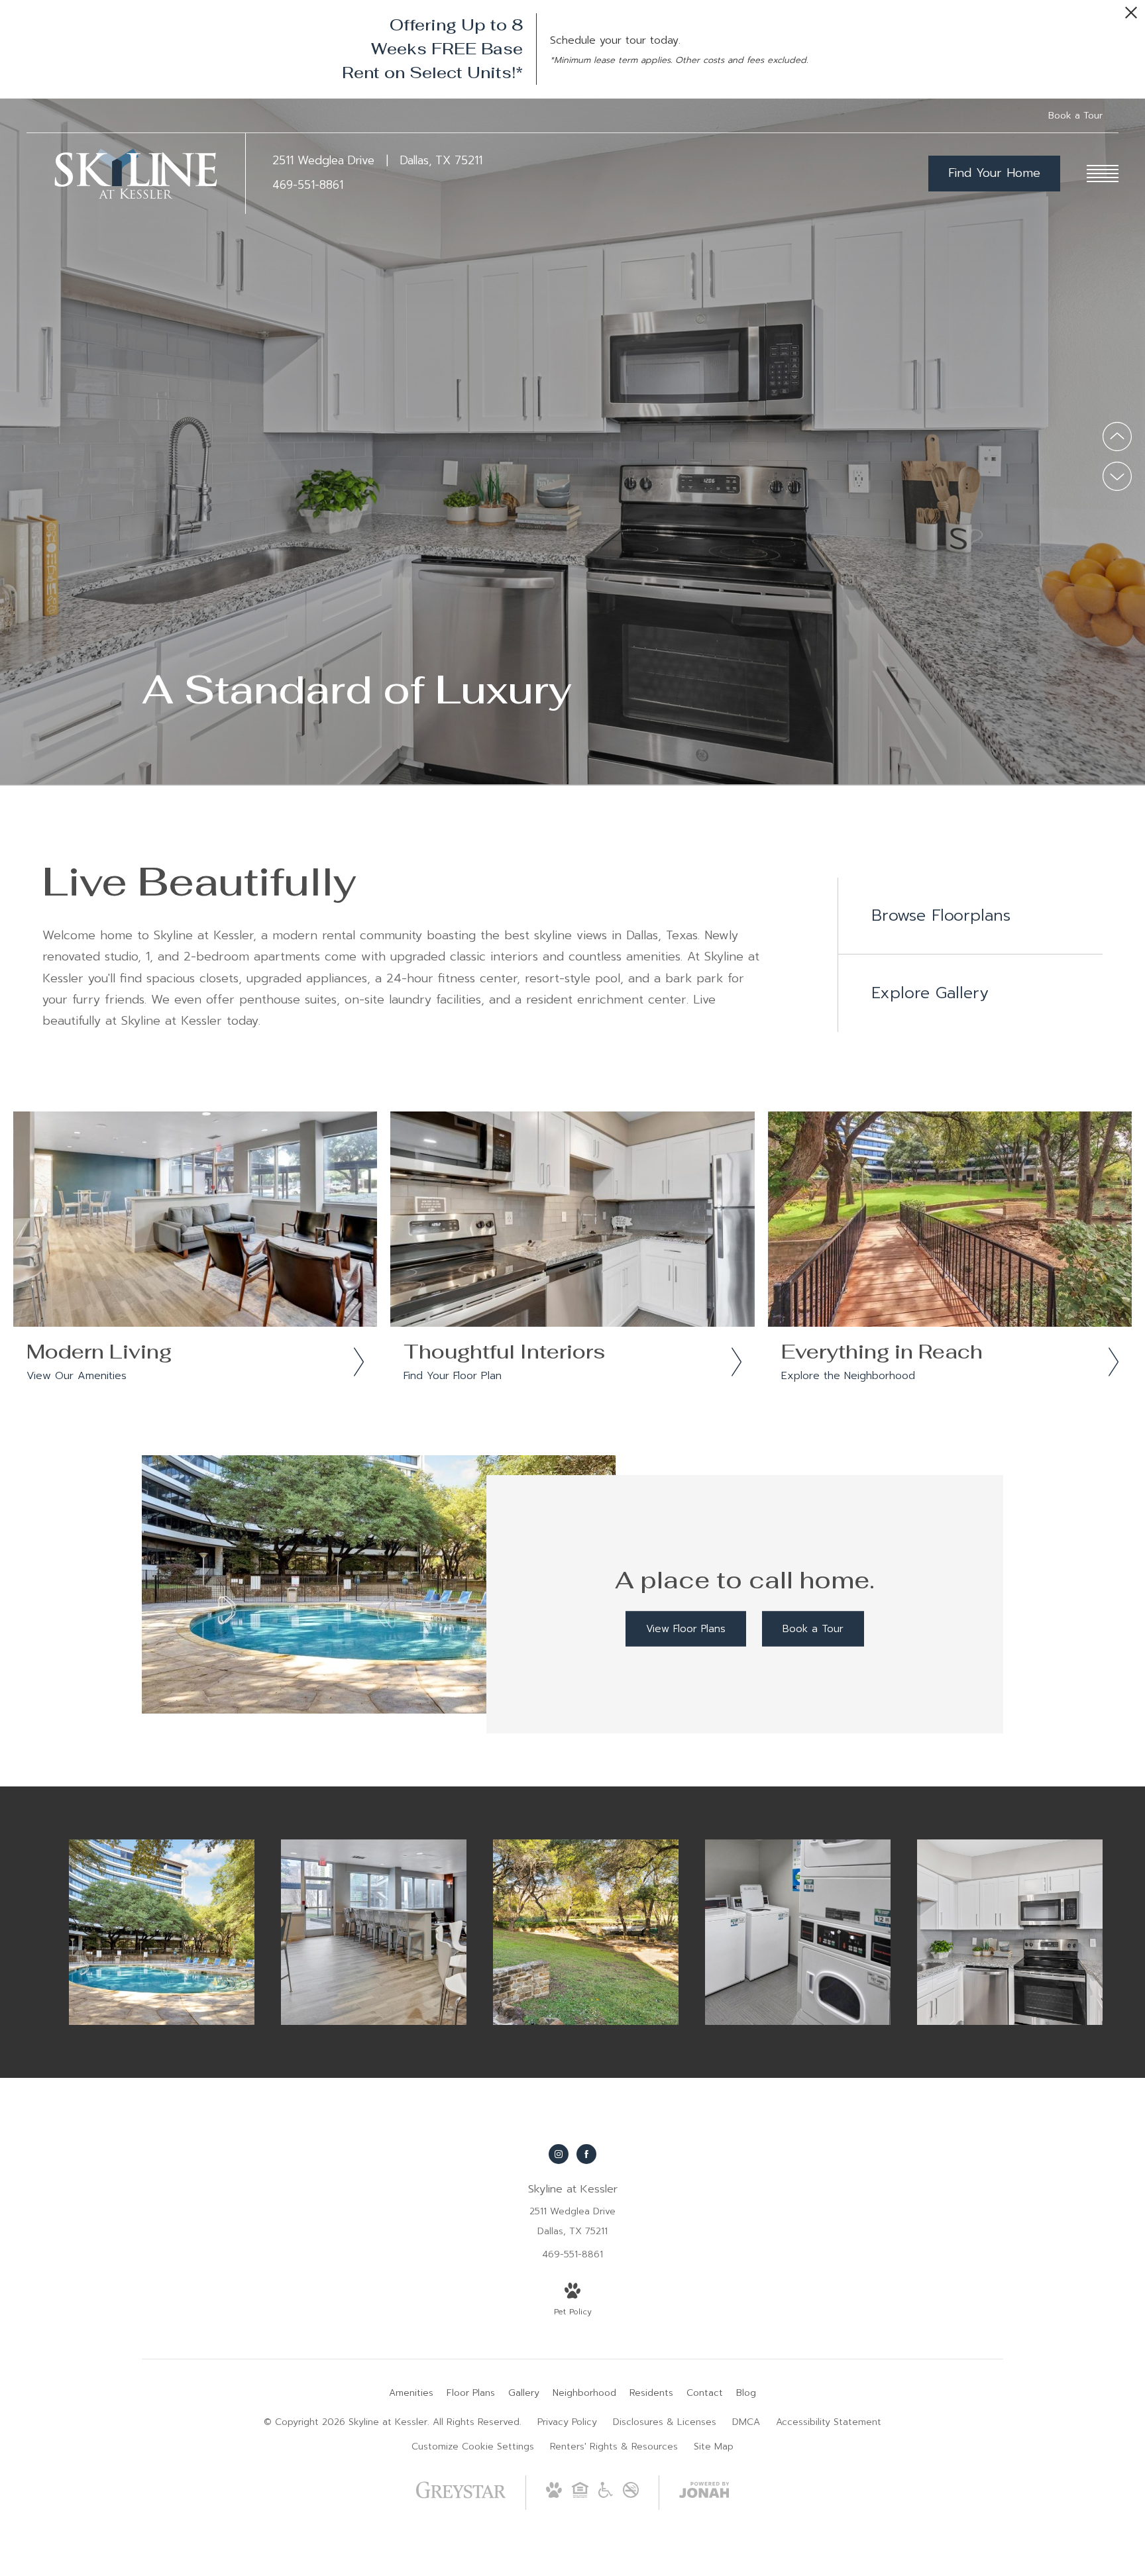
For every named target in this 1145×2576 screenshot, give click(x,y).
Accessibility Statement (829, 2422)
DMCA (746, 2422)
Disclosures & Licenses (665, 2422)
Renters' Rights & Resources (614, 2447)
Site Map (714, 2447)
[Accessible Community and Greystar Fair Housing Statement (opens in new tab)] (606, 2495)
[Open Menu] (1103, 174)
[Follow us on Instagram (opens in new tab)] (559, 2154)
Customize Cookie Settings (473, 2447)
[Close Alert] (1131, 16)
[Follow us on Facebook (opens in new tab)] (586, 2154)
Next (1117, 476)
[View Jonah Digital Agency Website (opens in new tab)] (704, 2493)
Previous (1117, 437)
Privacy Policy (567, 2422)
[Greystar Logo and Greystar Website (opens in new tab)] (461, 2500)
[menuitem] (411, 2393)
